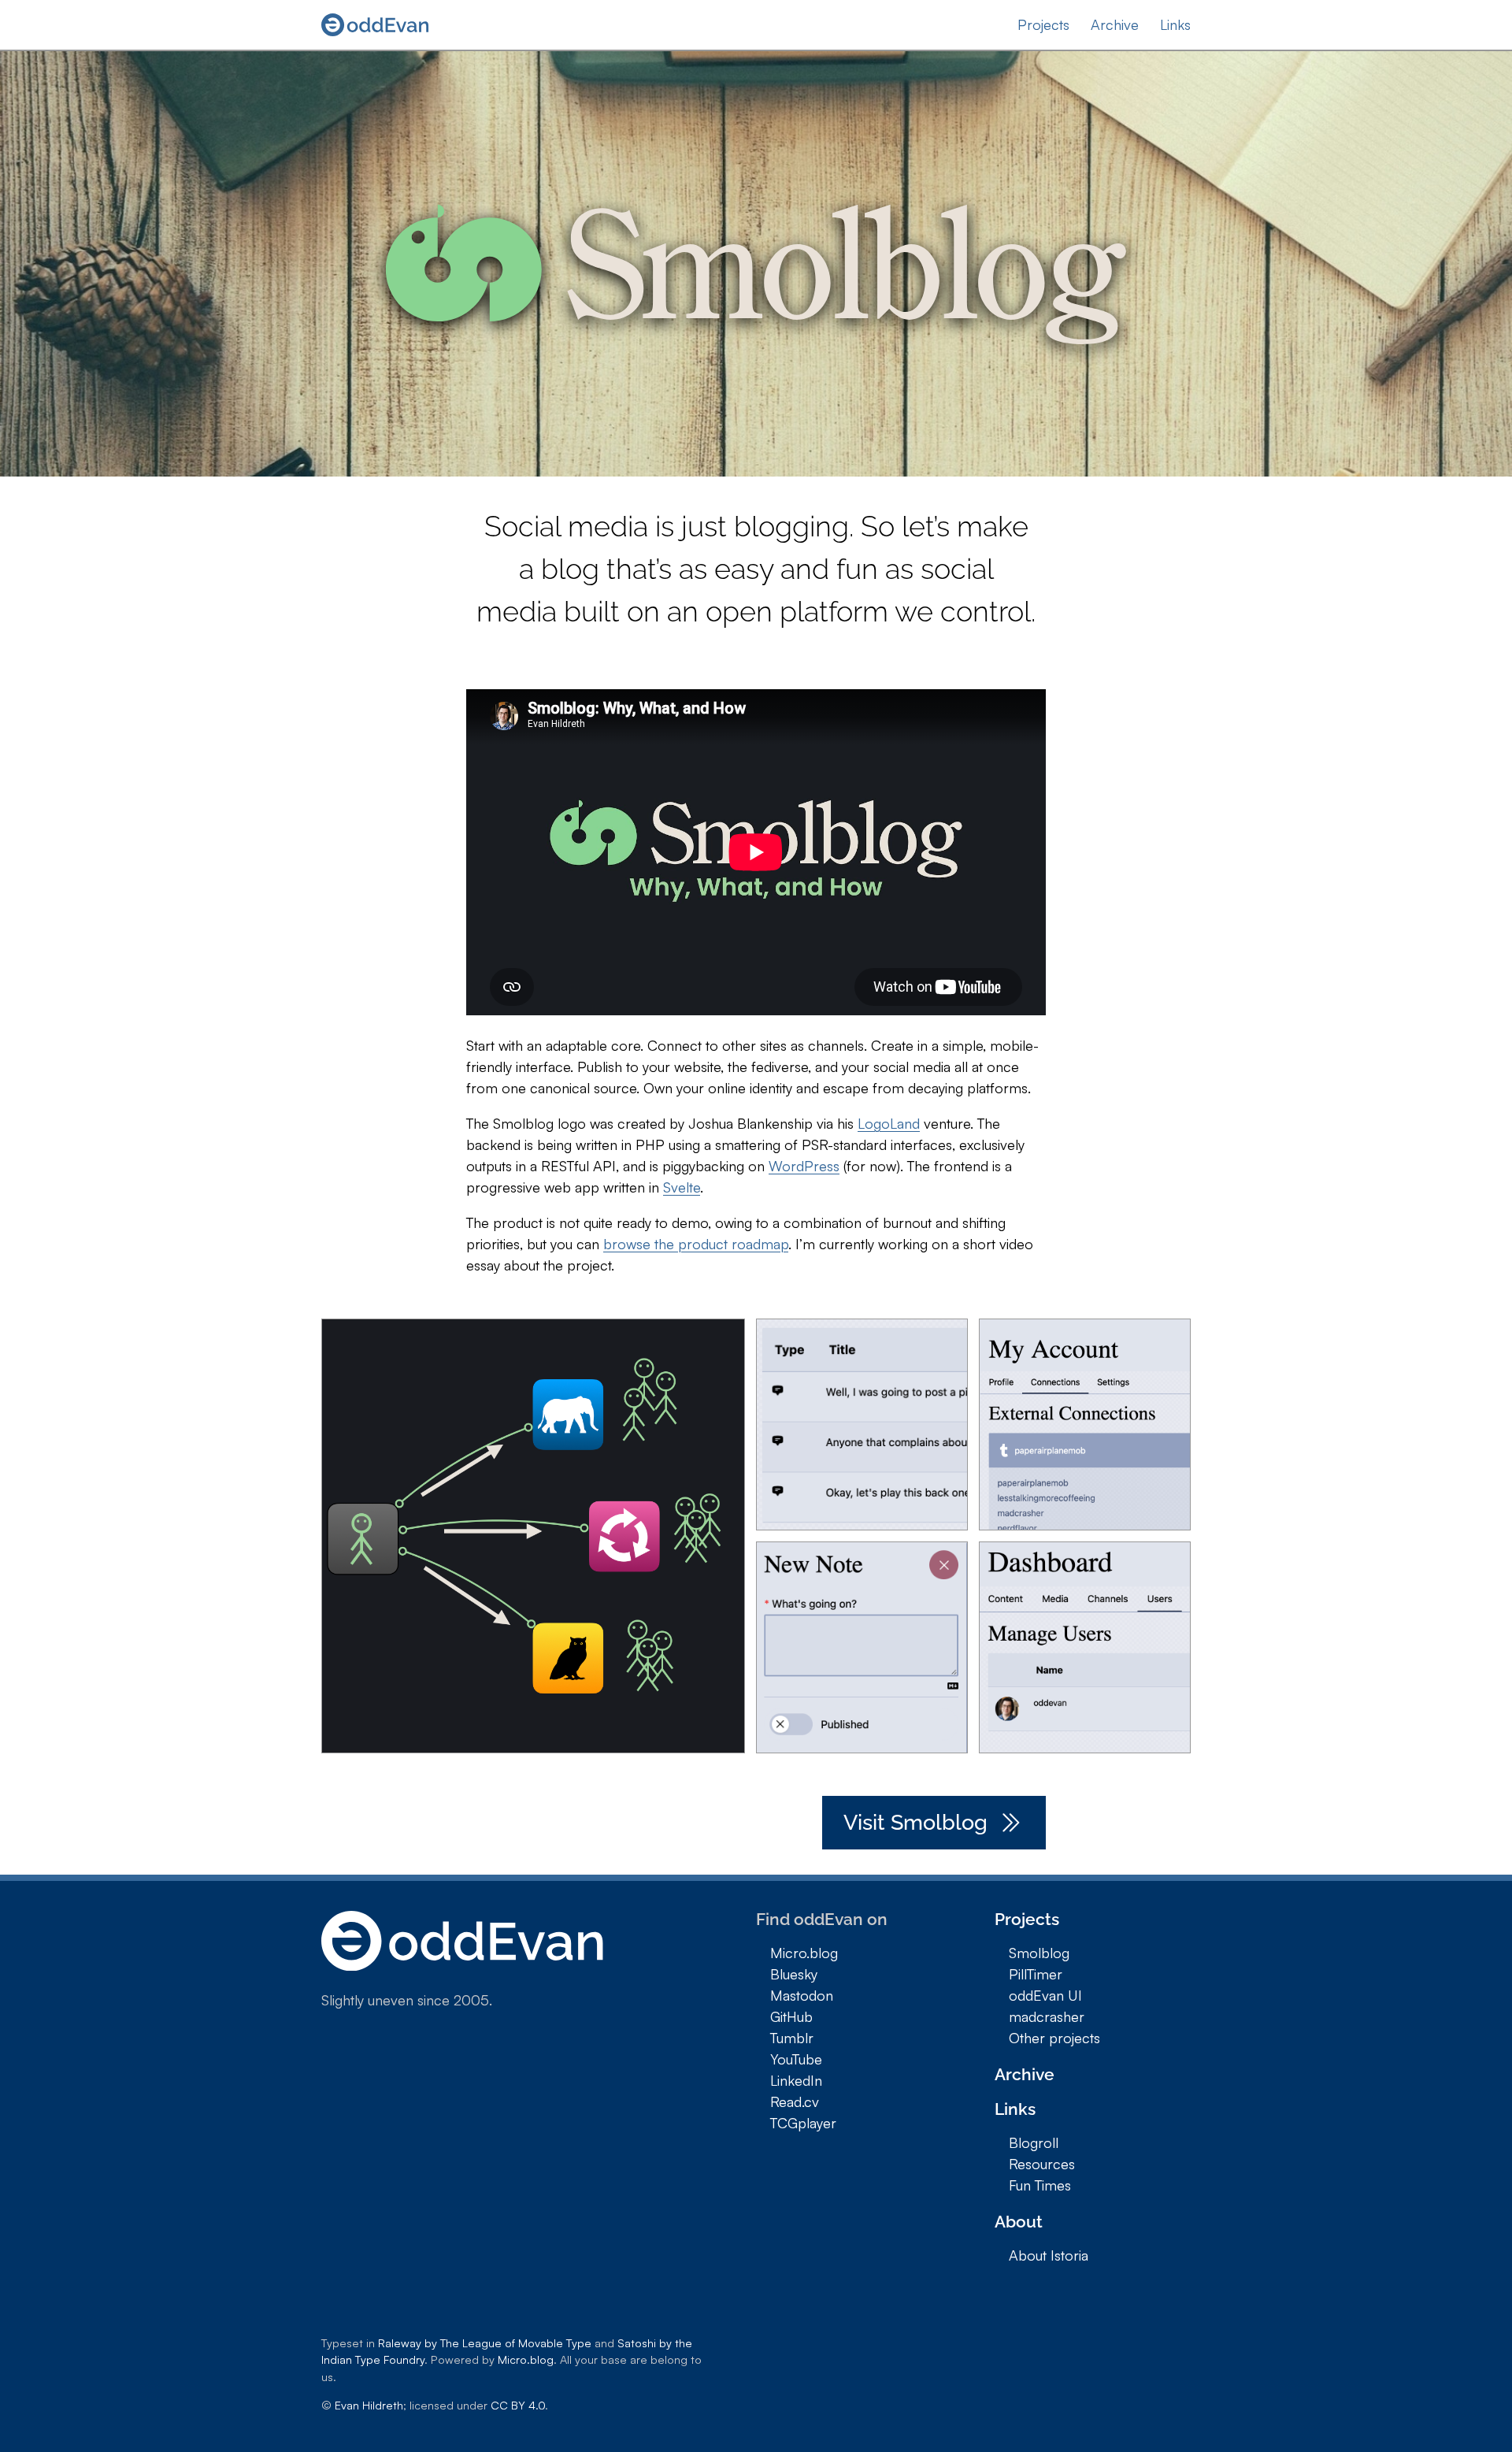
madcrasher (1047, 2016)
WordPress (804, 1166)
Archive (1115, 24)
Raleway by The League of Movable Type (485, 2343)
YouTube (796, 2059)
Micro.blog (804, 1953)
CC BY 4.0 (518, 2405)
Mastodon (802, 1995)
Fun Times (1040, 2185)
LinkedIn (796, 2080)
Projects (1043, 24)
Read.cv (795, 2101)
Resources (1042, 2164)
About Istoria (1049, 2255)
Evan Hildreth (369, 2405)
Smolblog (1039, 1953)
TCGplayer (803, 2123)
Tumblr (792, 2038)
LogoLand (889, 1123)
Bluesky (794, 1974)
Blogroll (1034, 2142)
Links (1175, 24)
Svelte (682, 1187)
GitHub (791, 2016)
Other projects (1054, 2038)
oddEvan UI (1045, 1995)
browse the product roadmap (696, 1244)
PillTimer (1036, 1974)
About (1019, 2222)
